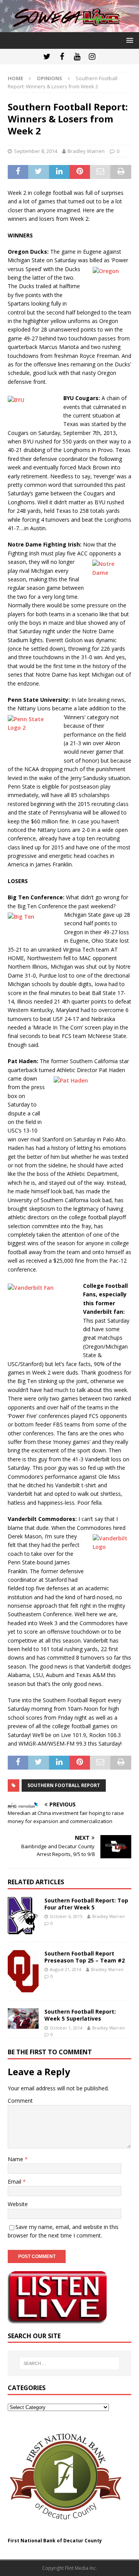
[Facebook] (62, 57)
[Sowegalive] (69, 28)
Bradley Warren (86, 151)
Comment (20, 2101)
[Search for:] (69, 2363)
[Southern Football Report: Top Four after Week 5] (23, 1916)
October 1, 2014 (66, 2028)
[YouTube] (77, 57)
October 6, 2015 (66, 1916)
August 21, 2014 (65, 1969)
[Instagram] (92, 57)
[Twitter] (47, 57)
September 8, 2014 (36, 151)
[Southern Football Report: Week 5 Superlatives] (23, 2018)
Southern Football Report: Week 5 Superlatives (80, 2015)
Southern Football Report (64, 1785)
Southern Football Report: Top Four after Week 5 (86, 1904)
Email (15, 2182)
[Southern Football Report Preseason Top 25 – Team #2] (23, 1971)
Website (18, 2204)
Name (16, 2159)
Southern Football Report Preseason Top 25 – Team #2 (85, 1957)
